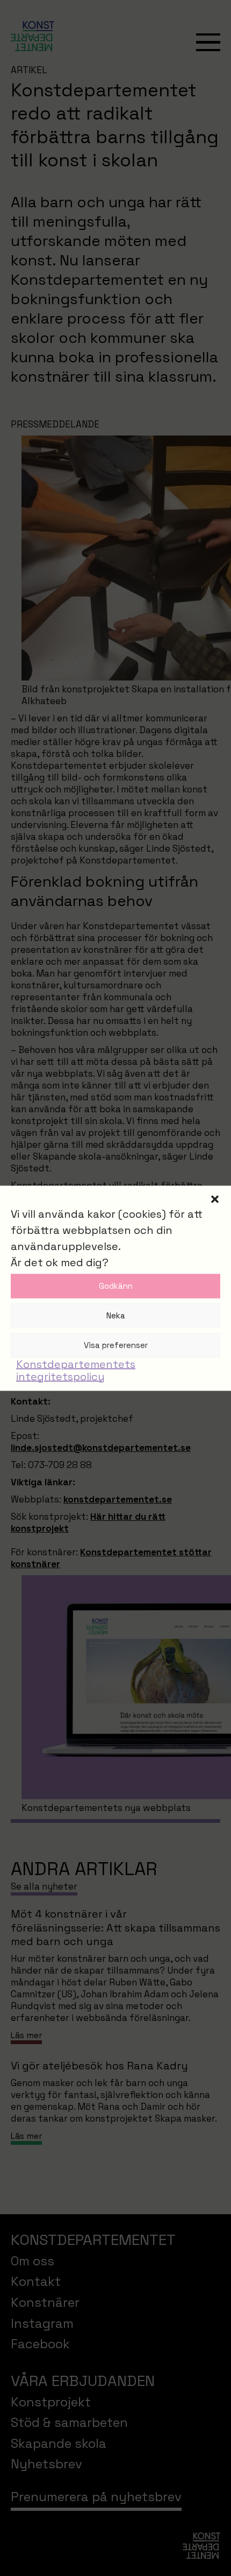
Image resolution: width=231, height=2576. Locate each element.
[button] (215, 1199)
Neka (116, 1315)
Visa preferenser (116, 1345)
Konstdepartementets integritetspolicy (76, 1370)
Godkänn (116, 1286)
